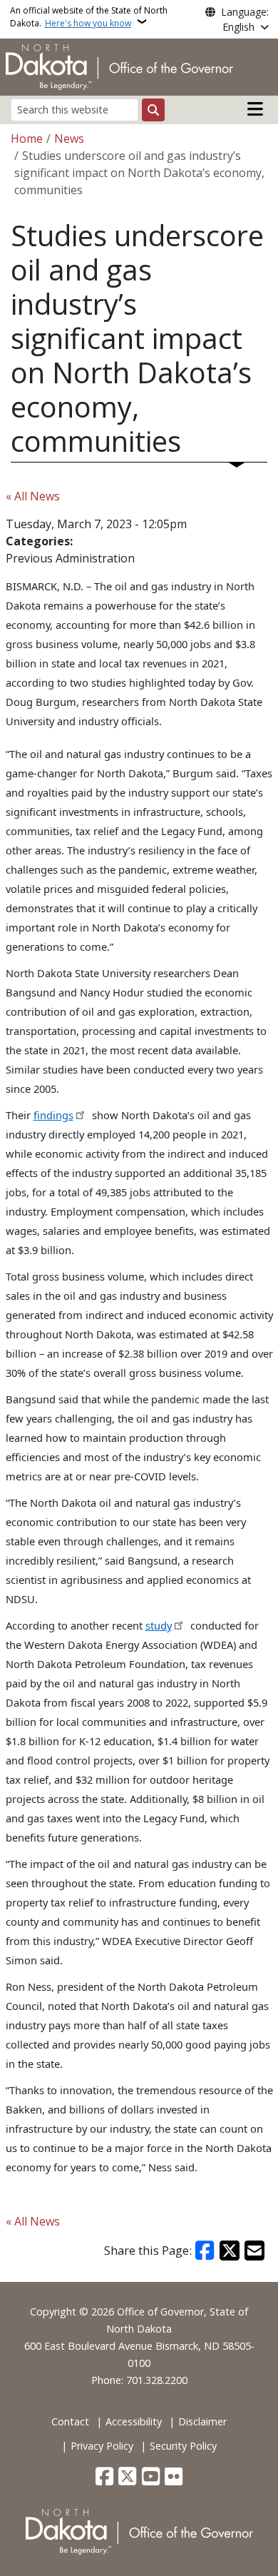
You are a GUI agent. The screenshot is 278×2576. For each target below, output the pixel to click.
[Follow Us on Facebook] (104, 2477)
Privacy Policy (102, 2446)
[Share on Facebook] (205, 2251)
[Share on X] (230, 2251)
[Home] (119, 66)
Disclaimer (202, 2421)
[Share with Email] (254, 2251)
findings (53, 1115)
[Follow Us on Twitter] (127, 2477)
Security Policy (183, 2446)
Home (27, 138)
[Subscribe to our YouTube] (151, 2477)
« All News (33, 496)
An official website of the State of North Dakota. (89, 17)
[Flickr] (174, 2477)
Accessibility (134, 2421)
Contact (70, 2421)
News (69, 138)
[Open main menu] (255, 109)
